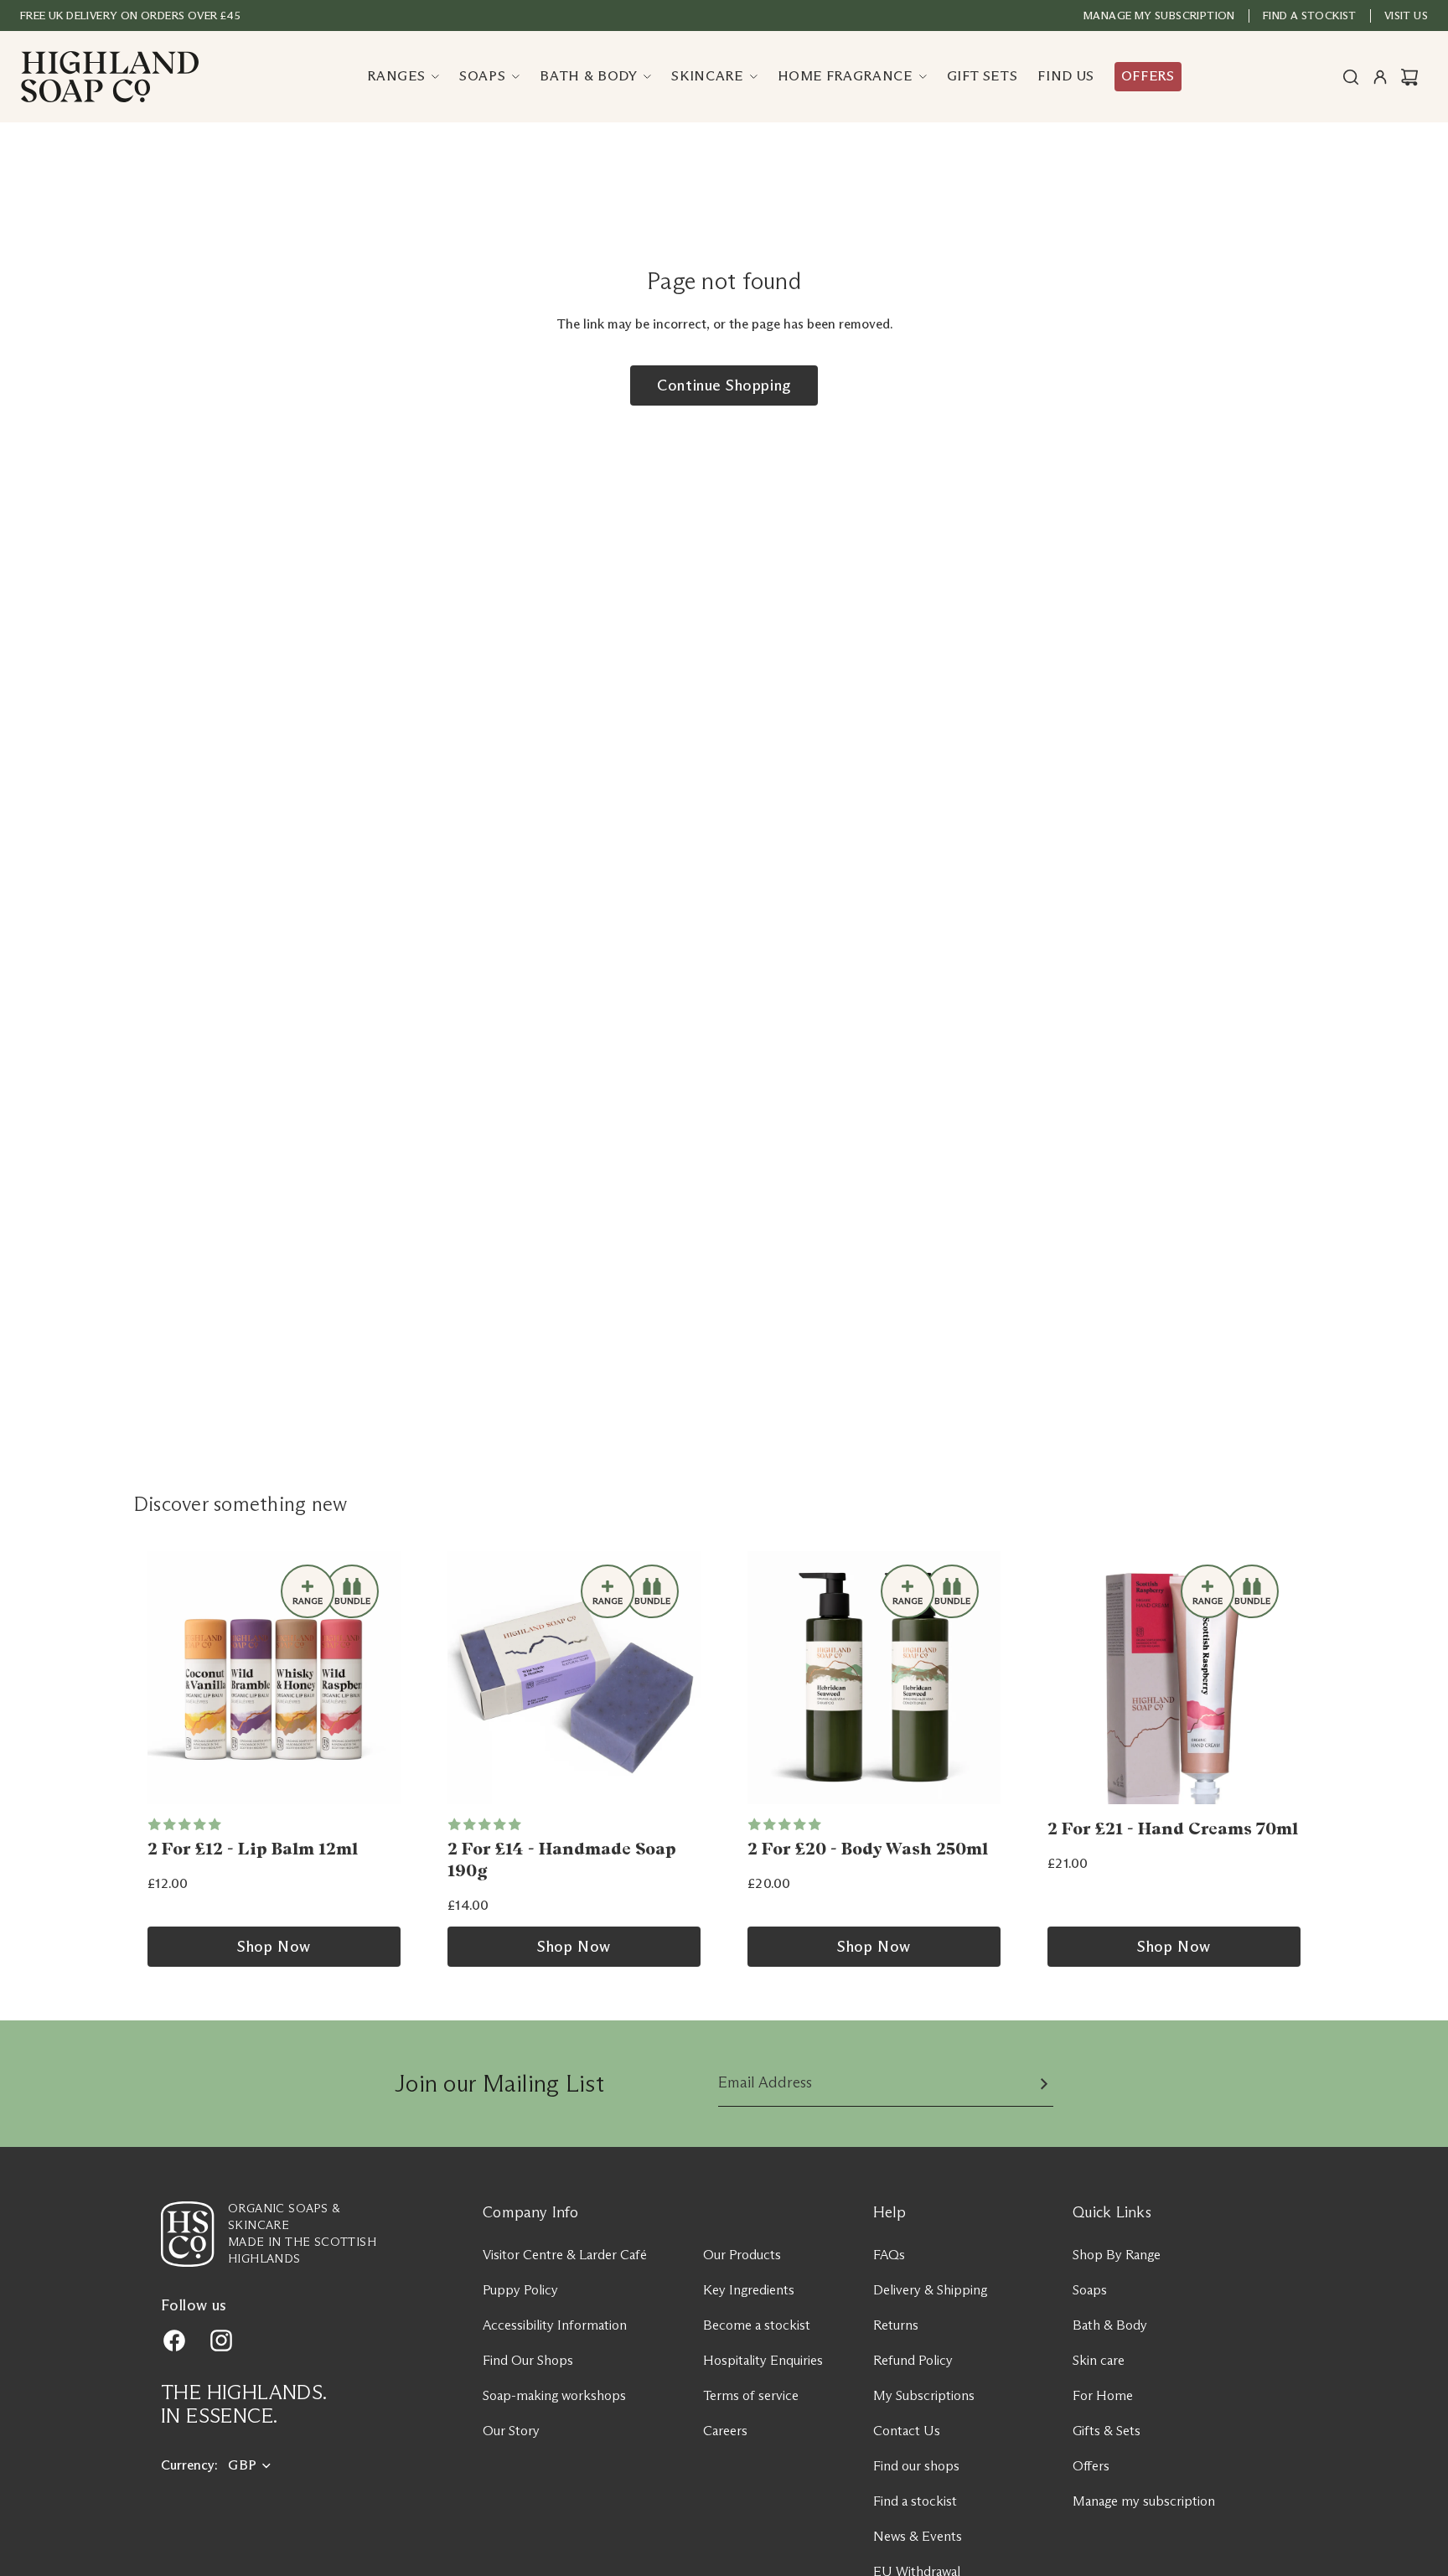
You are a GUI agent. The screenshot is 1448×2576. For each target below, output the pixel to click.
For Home (1103, 2395)
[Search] (1351, 77)
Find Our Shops (528, 2360)
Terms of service (751, 2395)
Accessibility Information (555, 2325)
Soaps (1090, 2290)
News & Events (918, 2536)
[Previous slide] (166, 1678)
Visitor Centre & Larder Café (565, 2255)
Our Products (742, 2255)
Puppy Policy (520, 2290)
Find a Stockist (1310, 15)
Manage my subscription (1159, 15)
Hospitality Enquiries (763, 2360)
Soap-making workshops (554, 2395)
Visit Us (1406, 15)
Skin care (1099, 2360)
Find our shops (916, 2466)
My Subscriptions (924, 2395)
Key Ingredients (749, 2290)
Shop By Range (1117, 2255)
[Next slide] (382, 1678)
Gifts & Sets (1107, 2431)
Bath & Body (1110, 2325)
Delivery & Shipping (930, 2290)
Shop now (274, 1947)
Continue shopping (724, 385)
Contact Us (907, 2431)
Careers (725, 2431)
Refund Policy (913, 2360)
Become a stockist (757, 2325)
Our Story (511, 2431)
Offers (1091, 2466)
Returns (896, 2325)
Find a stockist (915, 2501)
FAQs (889, 2255)
